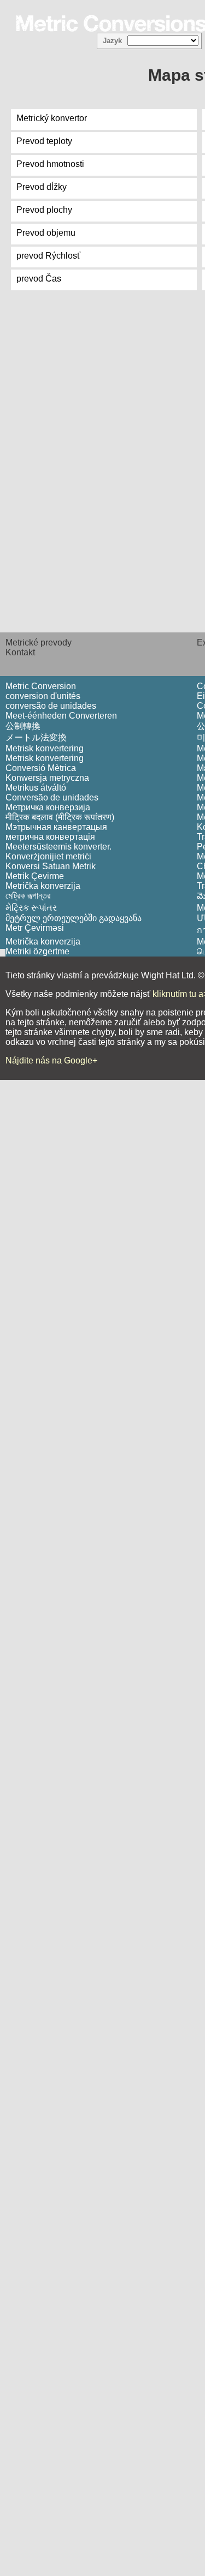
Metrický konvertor (52, 118)
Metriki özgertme (37, 951)
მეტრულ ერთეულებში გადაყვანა (74, 918)
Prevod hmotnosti (50, 164)
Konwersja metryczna (47, 778)
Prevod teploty (44, 141)
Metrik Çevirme (35, 876)
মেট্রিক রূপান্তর (28, 896)
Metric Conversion (41, 686)
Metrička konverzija (43, 886)
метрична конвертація (50, 837)
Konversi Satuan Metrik (51, 866)
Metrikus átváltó (36, 788)
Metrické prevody (39, 642)
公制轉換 (23, 726)
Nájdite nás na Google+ (51, 1060)
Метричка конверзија (48, 807)
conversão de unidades (51, 706)
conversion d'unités (43, 696)
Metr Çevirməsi (35, 928)
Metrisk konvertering (45, 748)
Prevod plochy (44, 210)
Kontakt (20, 652)
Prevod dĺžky (42, 187)
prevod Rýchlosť (48, 256)
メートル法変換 (36, 737)
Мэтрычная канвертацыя (56, 827)
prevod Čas (39, 279)
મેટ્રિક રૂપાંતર (31, 908)
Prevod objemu (46, 233)
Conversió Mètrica (41, 768)
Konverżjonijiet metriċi (48, 856)
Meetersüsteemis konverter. (58, 847)
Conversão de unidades (52, 797)
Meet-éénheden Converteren (61, 716)
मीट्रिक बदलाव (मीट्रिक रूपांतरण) (60, 817)
